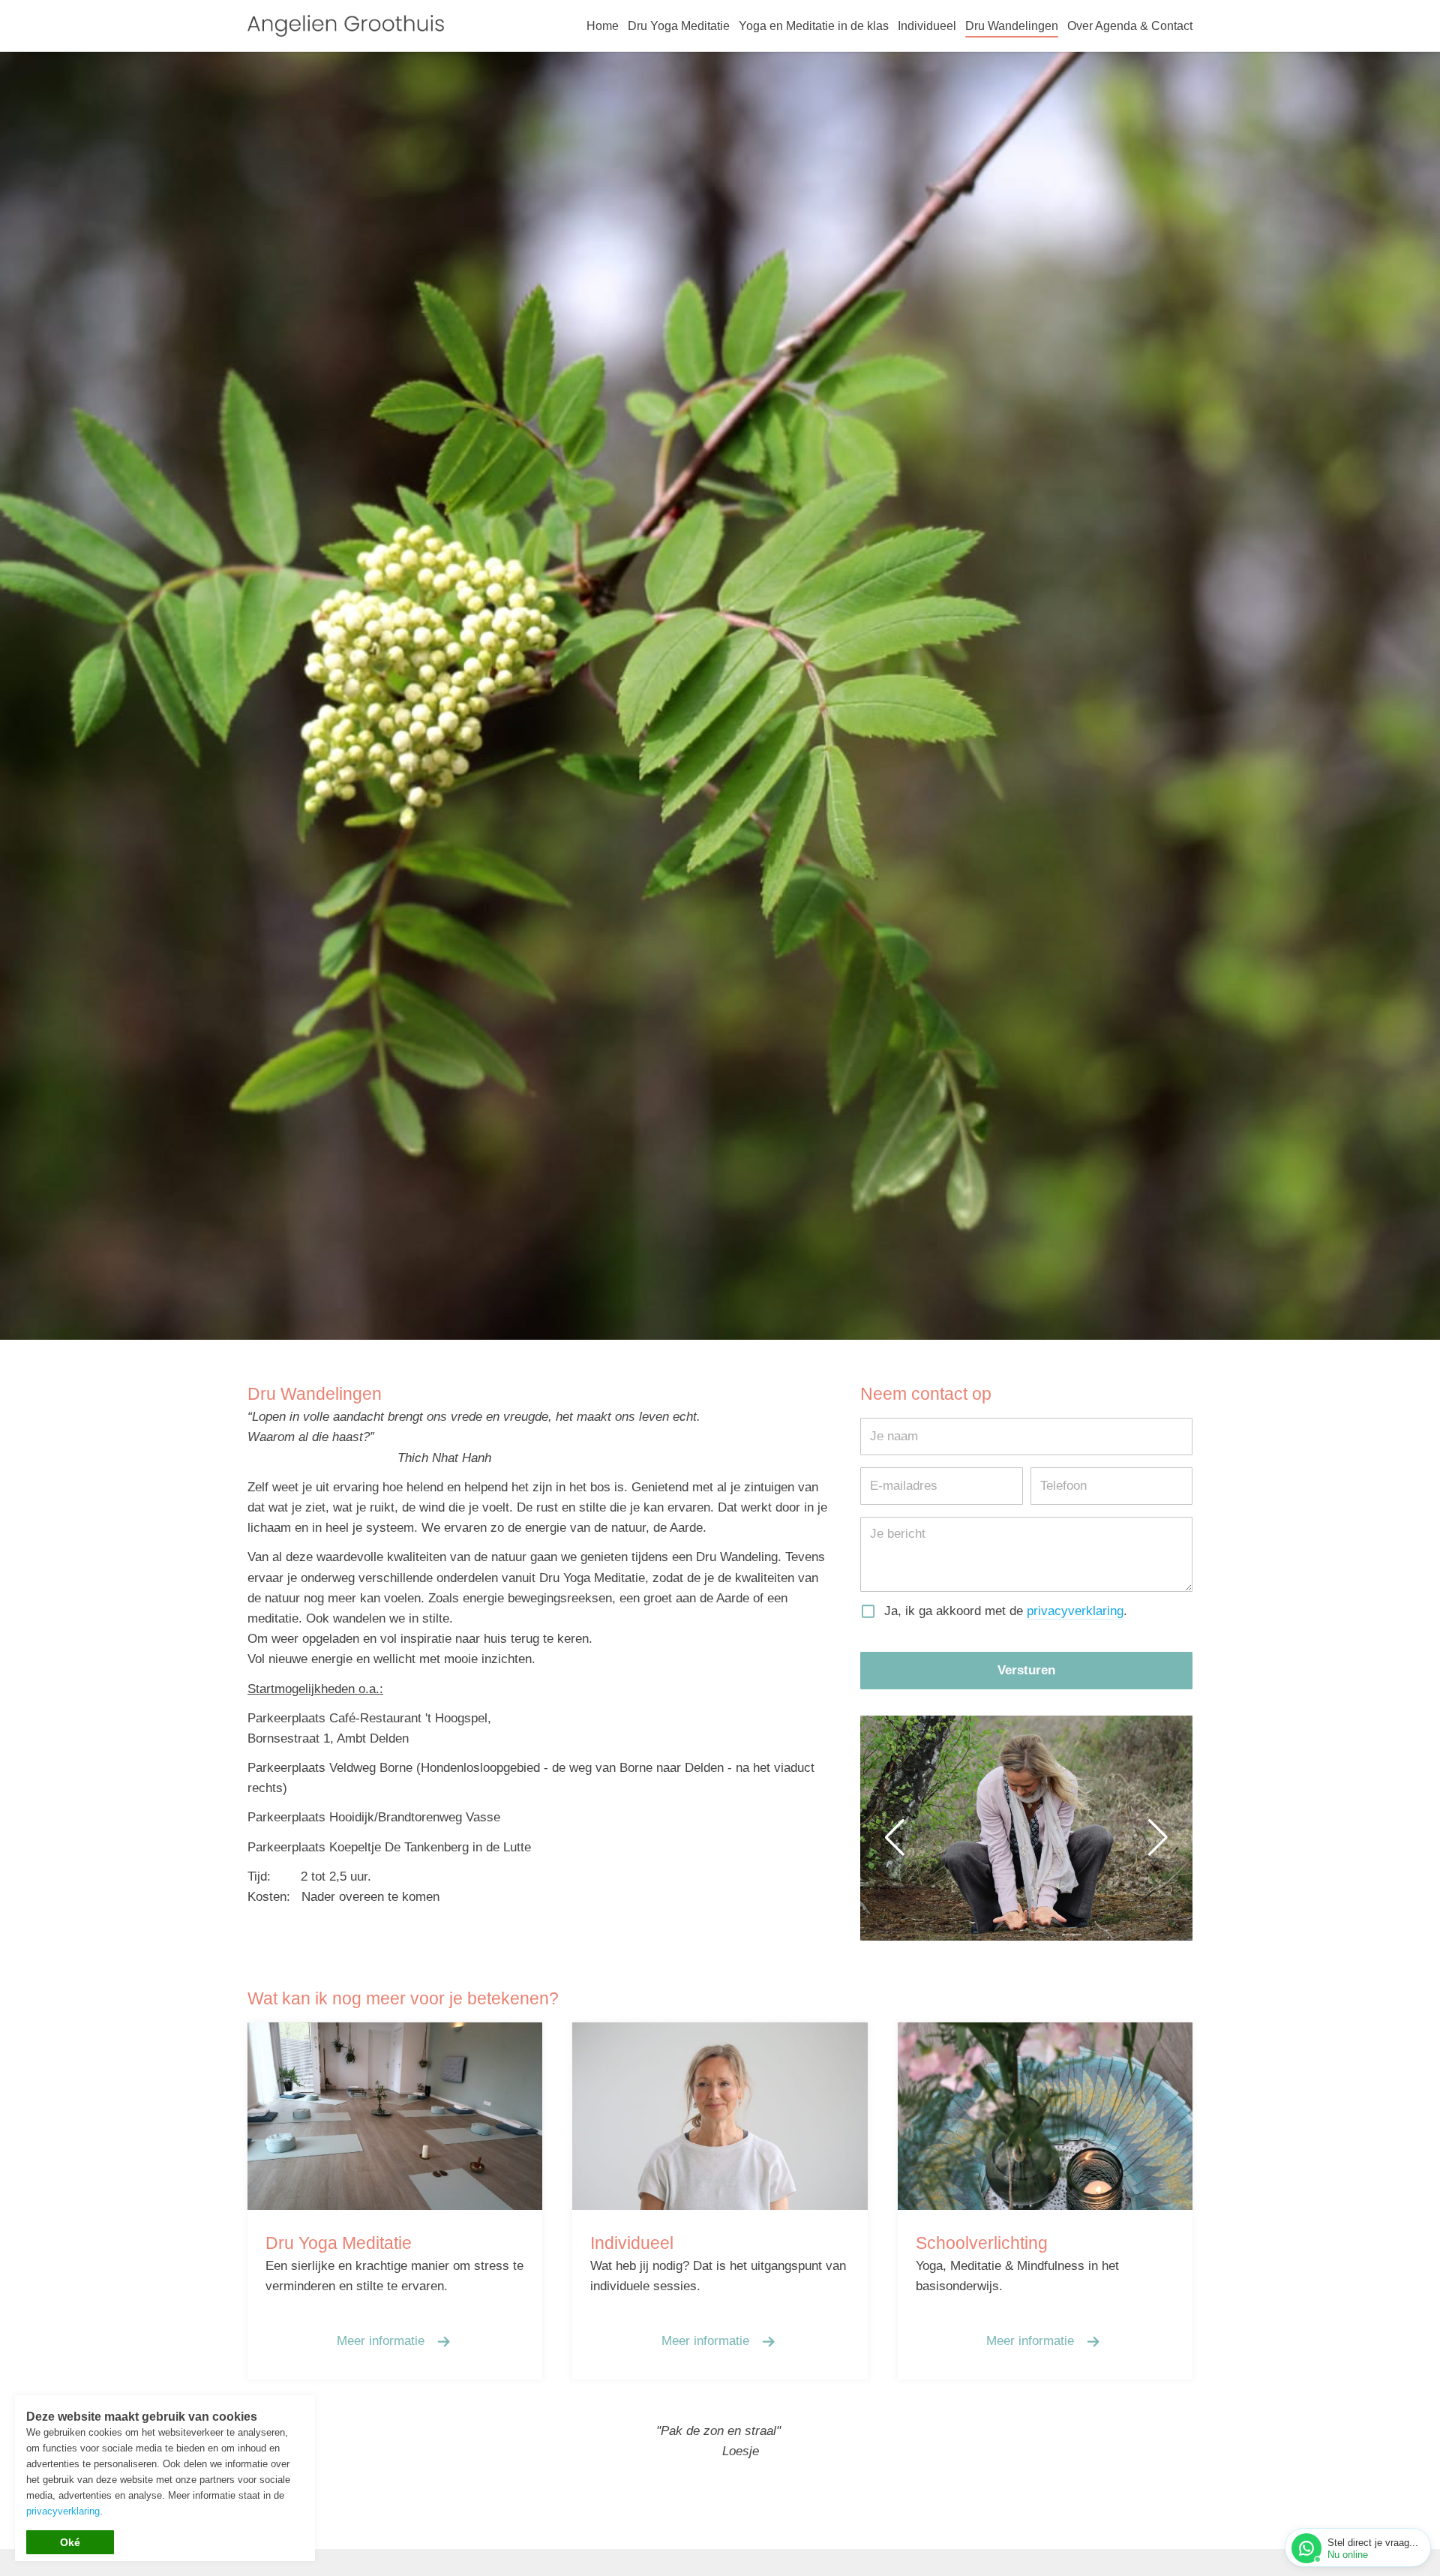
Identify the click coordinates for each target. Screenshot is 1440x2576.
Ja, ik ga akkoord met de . (1006, 1611)
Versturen (1026, 1670)
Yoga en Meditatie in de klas (814, 26)
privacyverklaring (1075, 1611)
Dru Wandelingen (1012, 26)
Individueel (927, 26)
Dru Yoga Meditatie (679, 26)
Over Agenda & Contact (1130, 26)
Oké (70, 2542)
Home (603, 26)
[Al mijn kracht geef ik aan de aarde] (1026, 1828)
